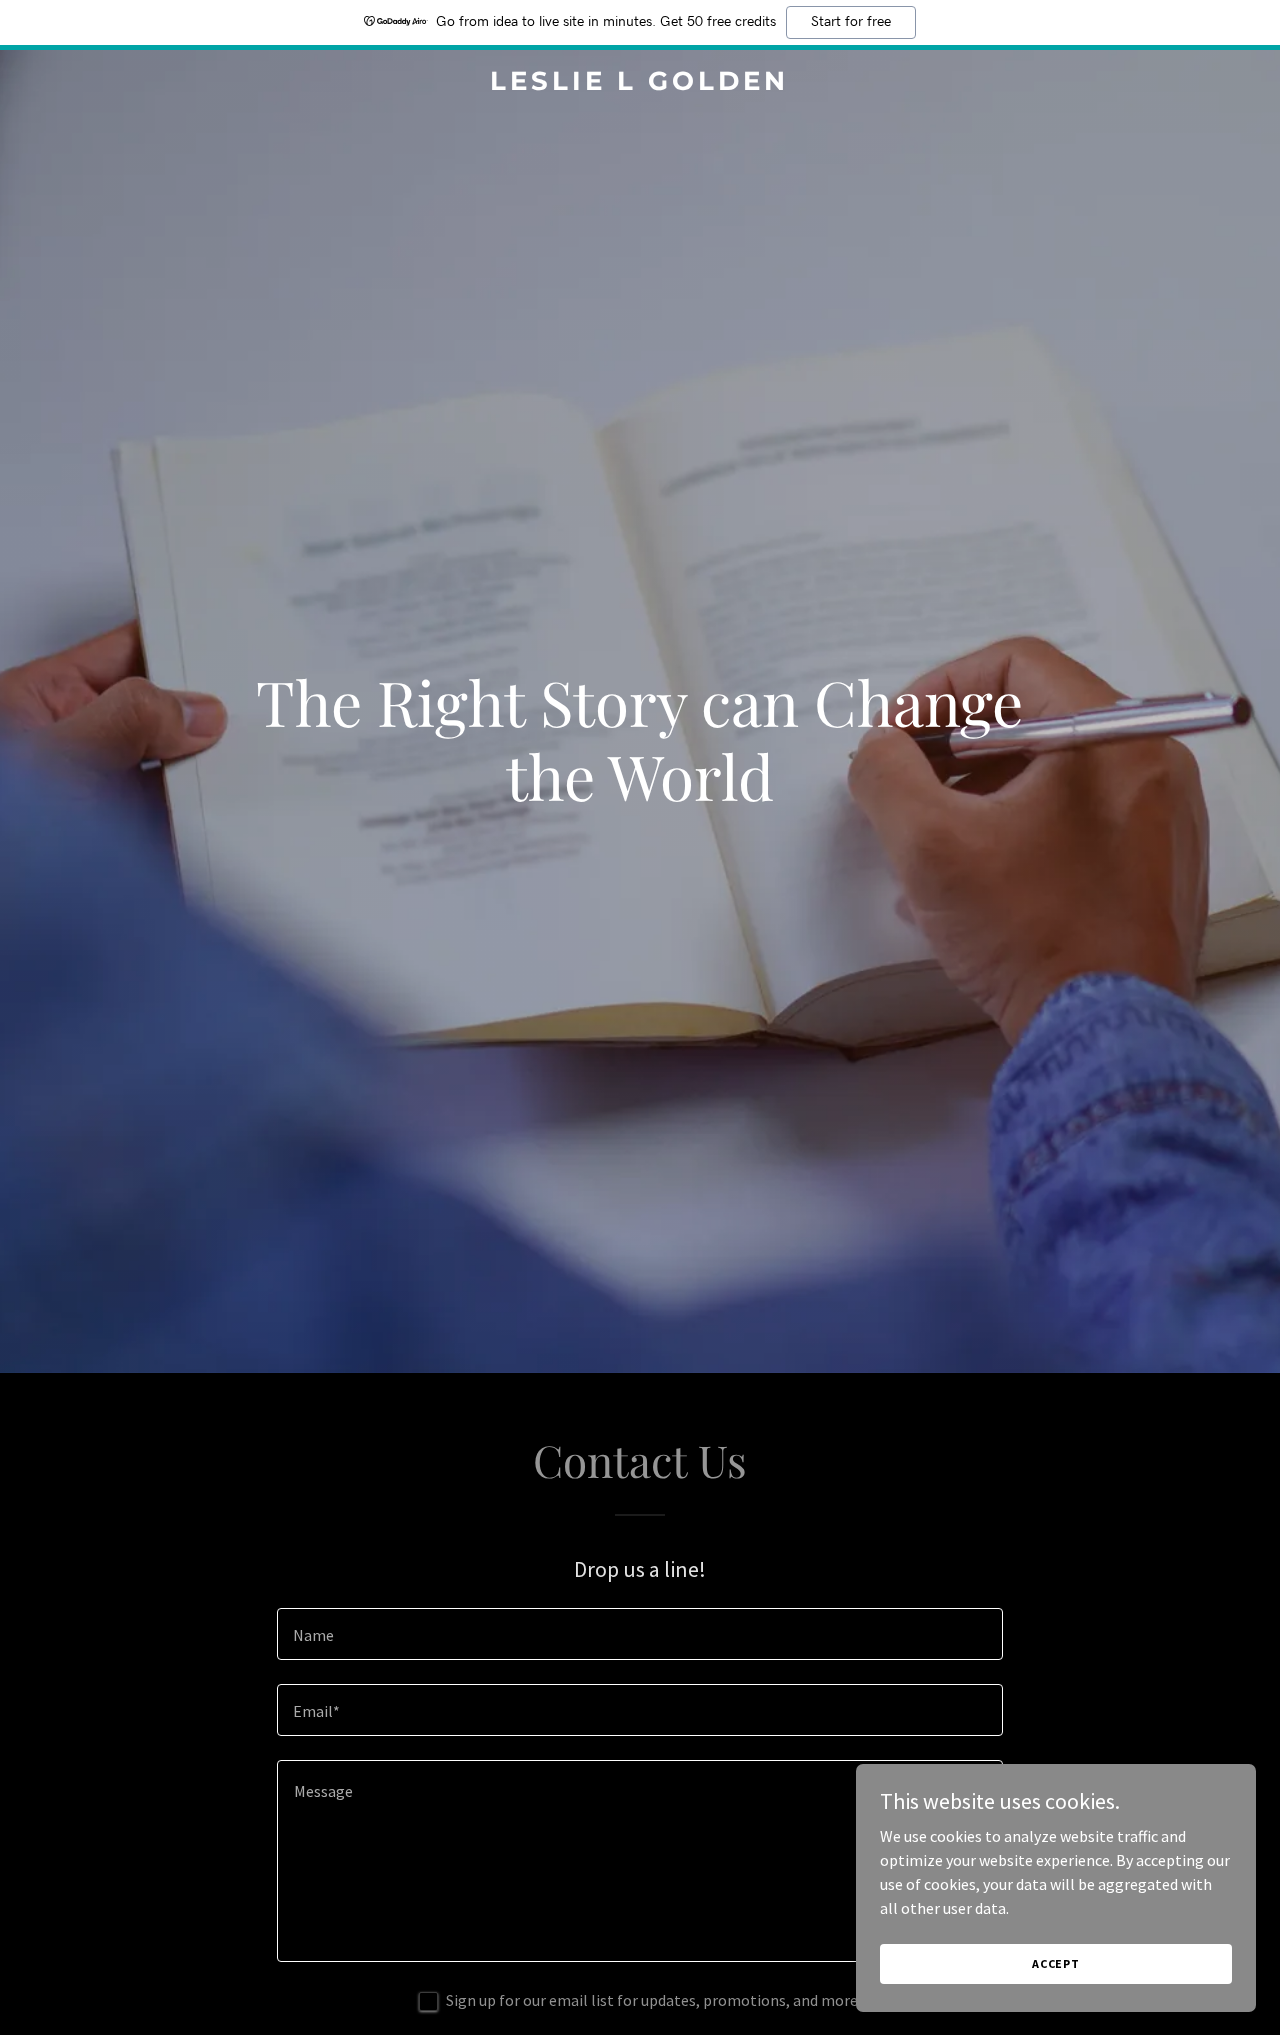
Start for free (851, 22)
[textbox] (639, 1634)
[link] (640, 84)
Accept (1056, 1963)
